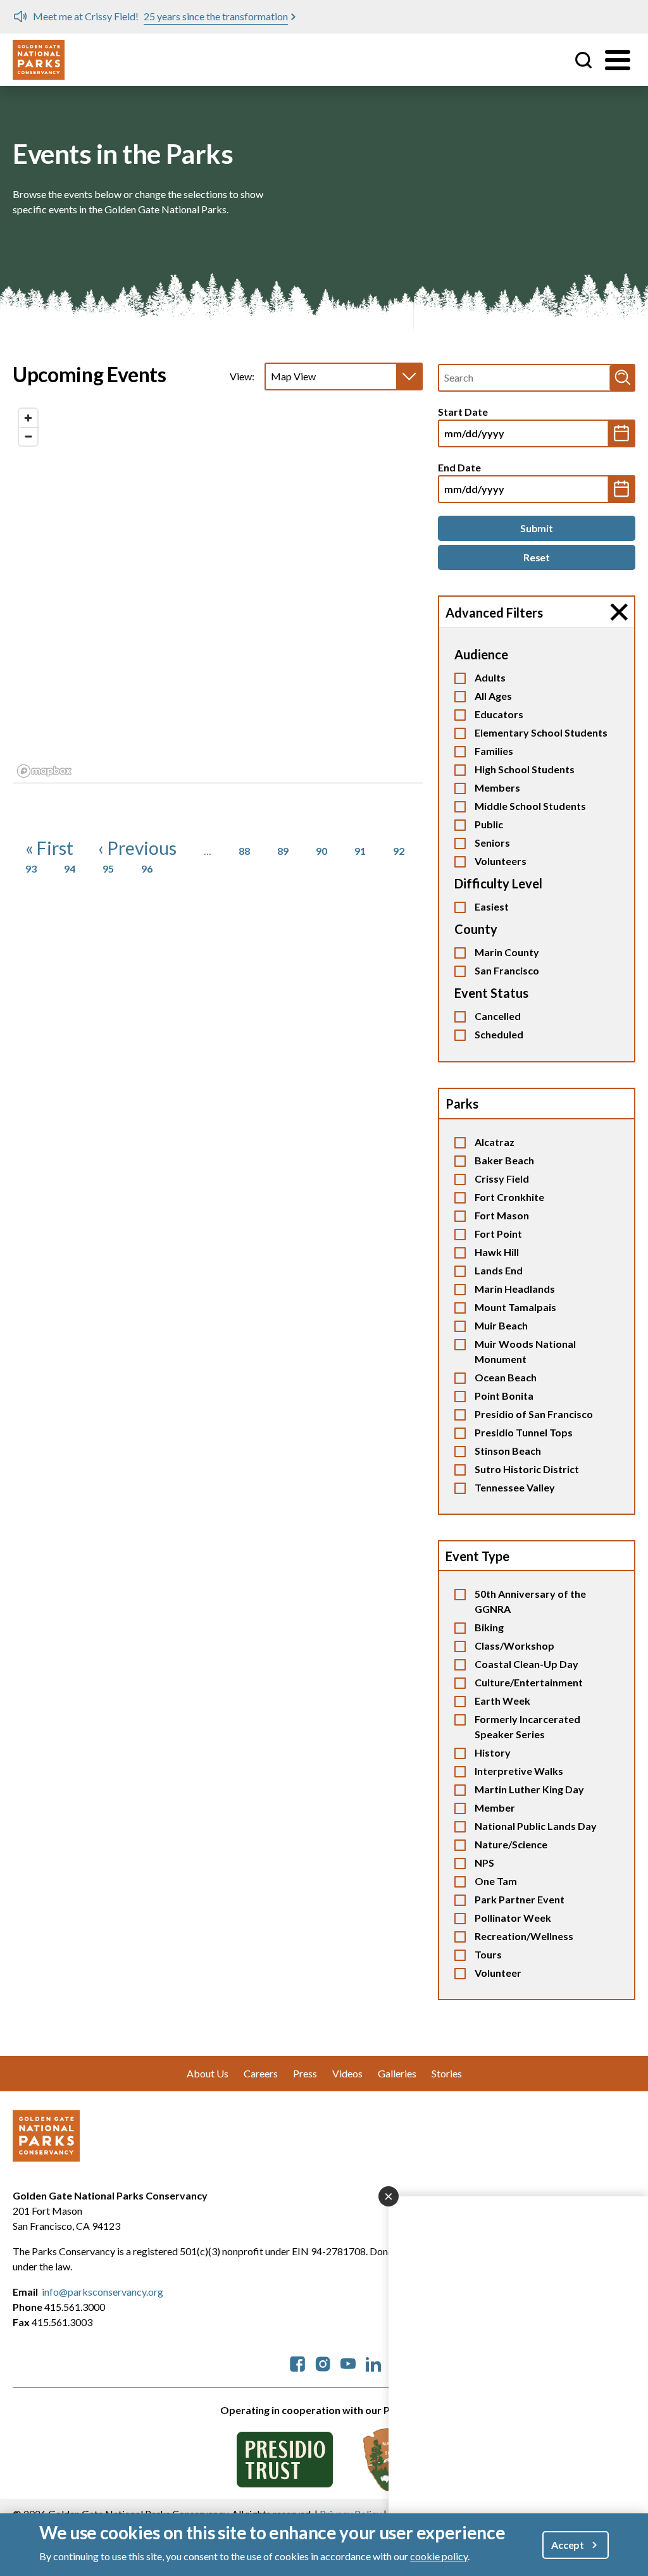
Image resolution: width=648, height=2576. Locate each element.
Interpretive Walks (519, 1771)
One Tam (496, 1881)
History (493, 1752)
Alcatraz (495, 1142)
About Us (208, 2073)
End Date (459, 467)
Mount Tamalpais (515, 1307)
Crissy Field (502, 1179)
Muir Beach (501, 1325)
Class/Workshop (514, 1646)
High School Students (525, 769)
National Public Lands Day (536, 1826)
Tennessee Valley (515, 1487)
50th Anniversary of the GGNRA (530, 1601)
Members (497, 787)
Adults (490, 677)
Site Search (583, 60)
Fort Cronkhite (509, 1197)
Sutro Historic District (527, 1469)
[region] (218, 592)
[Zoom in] (28, 418)
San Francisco (507, 970)
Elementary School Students (541, 732)
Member (495, 1808)
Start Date (463, 412)
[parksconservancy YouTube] (348, 2362)
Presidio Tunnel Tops (524, 1432)
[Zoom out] (28, 436)
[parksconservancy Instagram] (323, 2362)
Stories (447, 2073)
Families (494, 751)
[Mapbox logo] (44, 771)
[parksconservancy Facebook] (297, 2362)
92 (399, 851)
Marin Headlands (515, 1289)
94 (70, 868)
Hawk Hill (497, 1252)
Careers (261, 2073)
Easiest (492, 906)
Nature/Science (511, 1844)
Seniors (492, 843)
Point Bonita (504, 1396)
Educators (499, 714)
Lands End (499, 1270)
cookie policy (439, 2556)
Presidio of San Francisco (534, 1414)
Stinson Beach (508, 1451)
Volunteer (498, 1973)
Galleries (397, 2073)
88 (244, 851)
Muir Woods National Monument (525, 1351)
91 (360, 851)
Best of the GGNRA (263, 16)
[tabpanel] (218, 593)
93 (31, 868)
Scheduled (499, 1034)
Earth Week (502, 1701)
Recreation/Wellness (524, 1936)
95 (108, 868)
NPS (484, 1863)
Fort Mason (502, 1215)
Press (305, 2073)
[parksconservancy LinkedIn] (373, 2362)
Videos (347, 2073)
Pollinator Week (513, 1918)
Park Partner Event (520, 1899)
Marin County (507, 952)
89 (283, 851)
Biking (489, 1627)
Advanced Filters (494, 613)
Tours (488, 1954)
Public (489, 824)
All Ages (493, 696)
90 (321, 851)
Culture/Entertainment (529, 1682)
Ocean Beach (506, 1377)
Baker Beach (504, 1160)
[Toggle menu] (618, 60)
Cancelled (498, 1016)
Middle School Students (530, 806)
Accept (568, 2545)
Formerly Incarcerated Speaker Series (527, 1727)
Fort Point (498, 1234)
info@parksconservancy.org (103, 2292)
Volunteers (501, 861)
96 (147, 868)
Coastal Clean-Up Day (526, 1664)
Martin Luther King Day (529, 1789)
